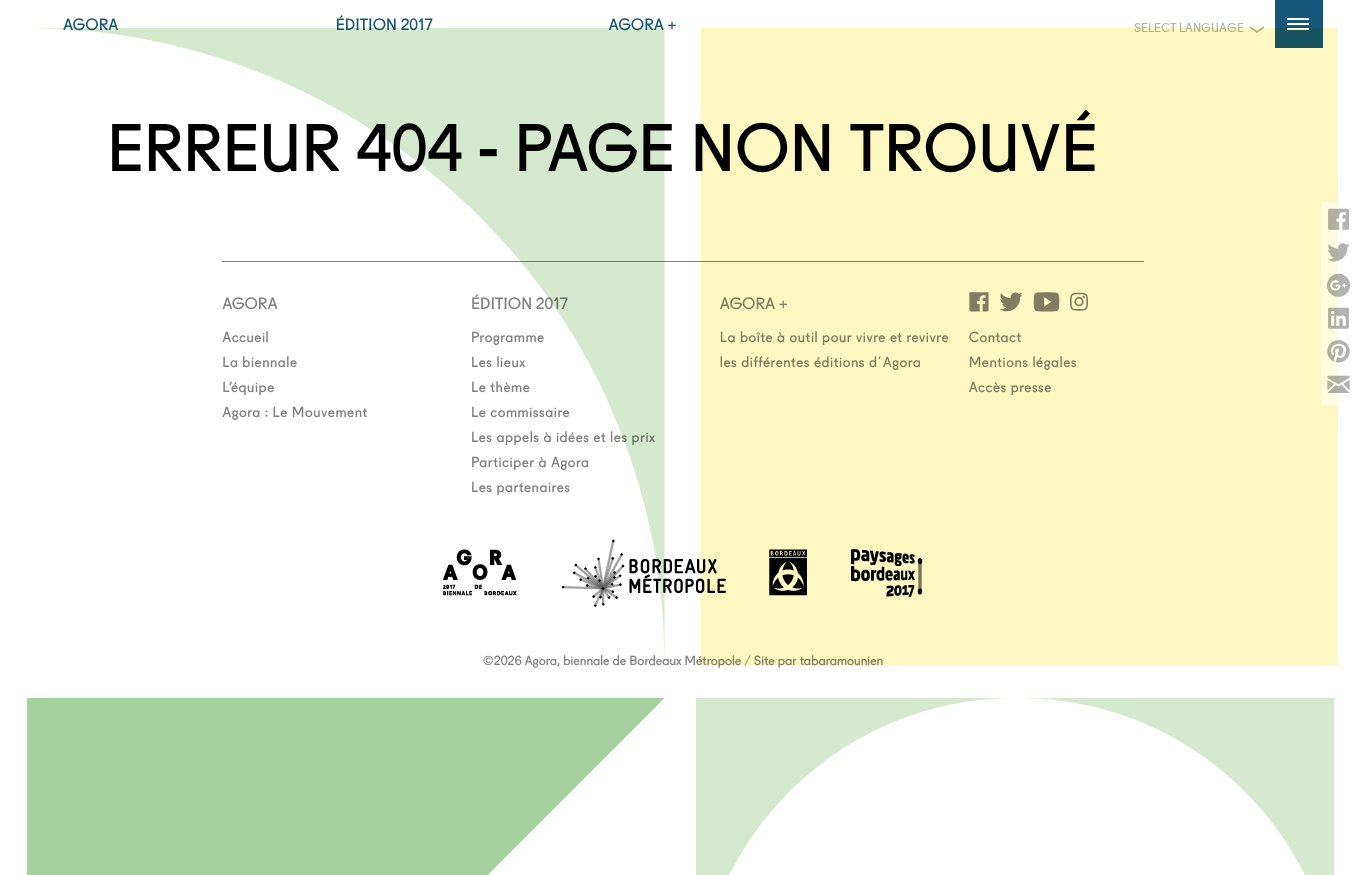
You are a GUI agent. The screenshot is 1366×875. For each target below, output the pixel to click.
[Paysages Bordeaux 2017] (887, 590)
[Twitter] (1011, 300)
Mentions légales (1023, 361)
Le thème (500, 386)
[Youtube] (1046, 300)
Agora (91, 24)
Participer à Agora (530, 461)
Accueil (245, 336)
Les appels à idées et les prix (563, 436)
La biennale (259, 361)
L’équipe (248, 386)
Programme (508, 336)
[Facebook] (979, 300)
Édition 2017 (384, 24)
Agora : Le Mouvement (295, 411)
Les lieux (498, 361)
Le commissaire (520, 411)
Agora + (643, 24)
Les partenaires (521, 486)
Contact (995, 336)
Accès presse (1010, 386)
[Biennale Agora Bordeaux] (480, 589)
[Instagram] (1079, 300)
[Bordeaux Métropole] (643, 600)
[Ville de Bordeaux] (788, 589)
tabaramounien (841, 660)
